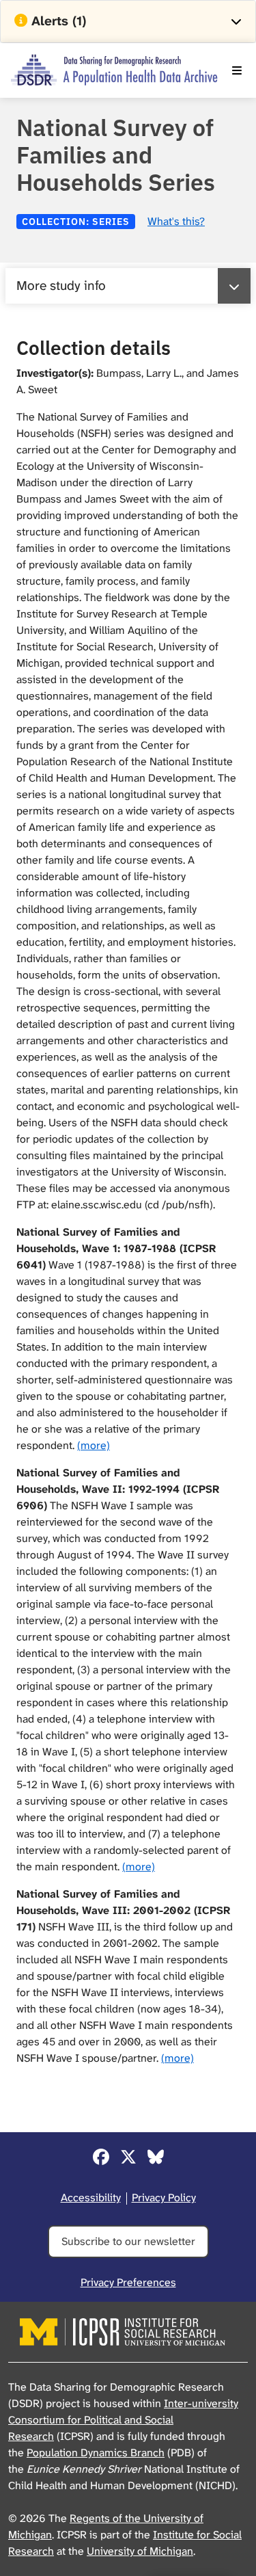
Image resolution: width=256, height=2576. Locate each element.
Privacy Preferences (128, 2282)
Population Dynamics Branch (96, 2453)
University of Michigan (140, 2551)
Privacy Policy (164, 2197)
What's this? (176, 221)
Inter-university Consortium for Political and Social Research (123, 2420)
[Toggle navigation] (237, 70)
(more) (94, 1445)
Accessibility (91, 2197)
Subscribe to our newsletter (128, 2241)
